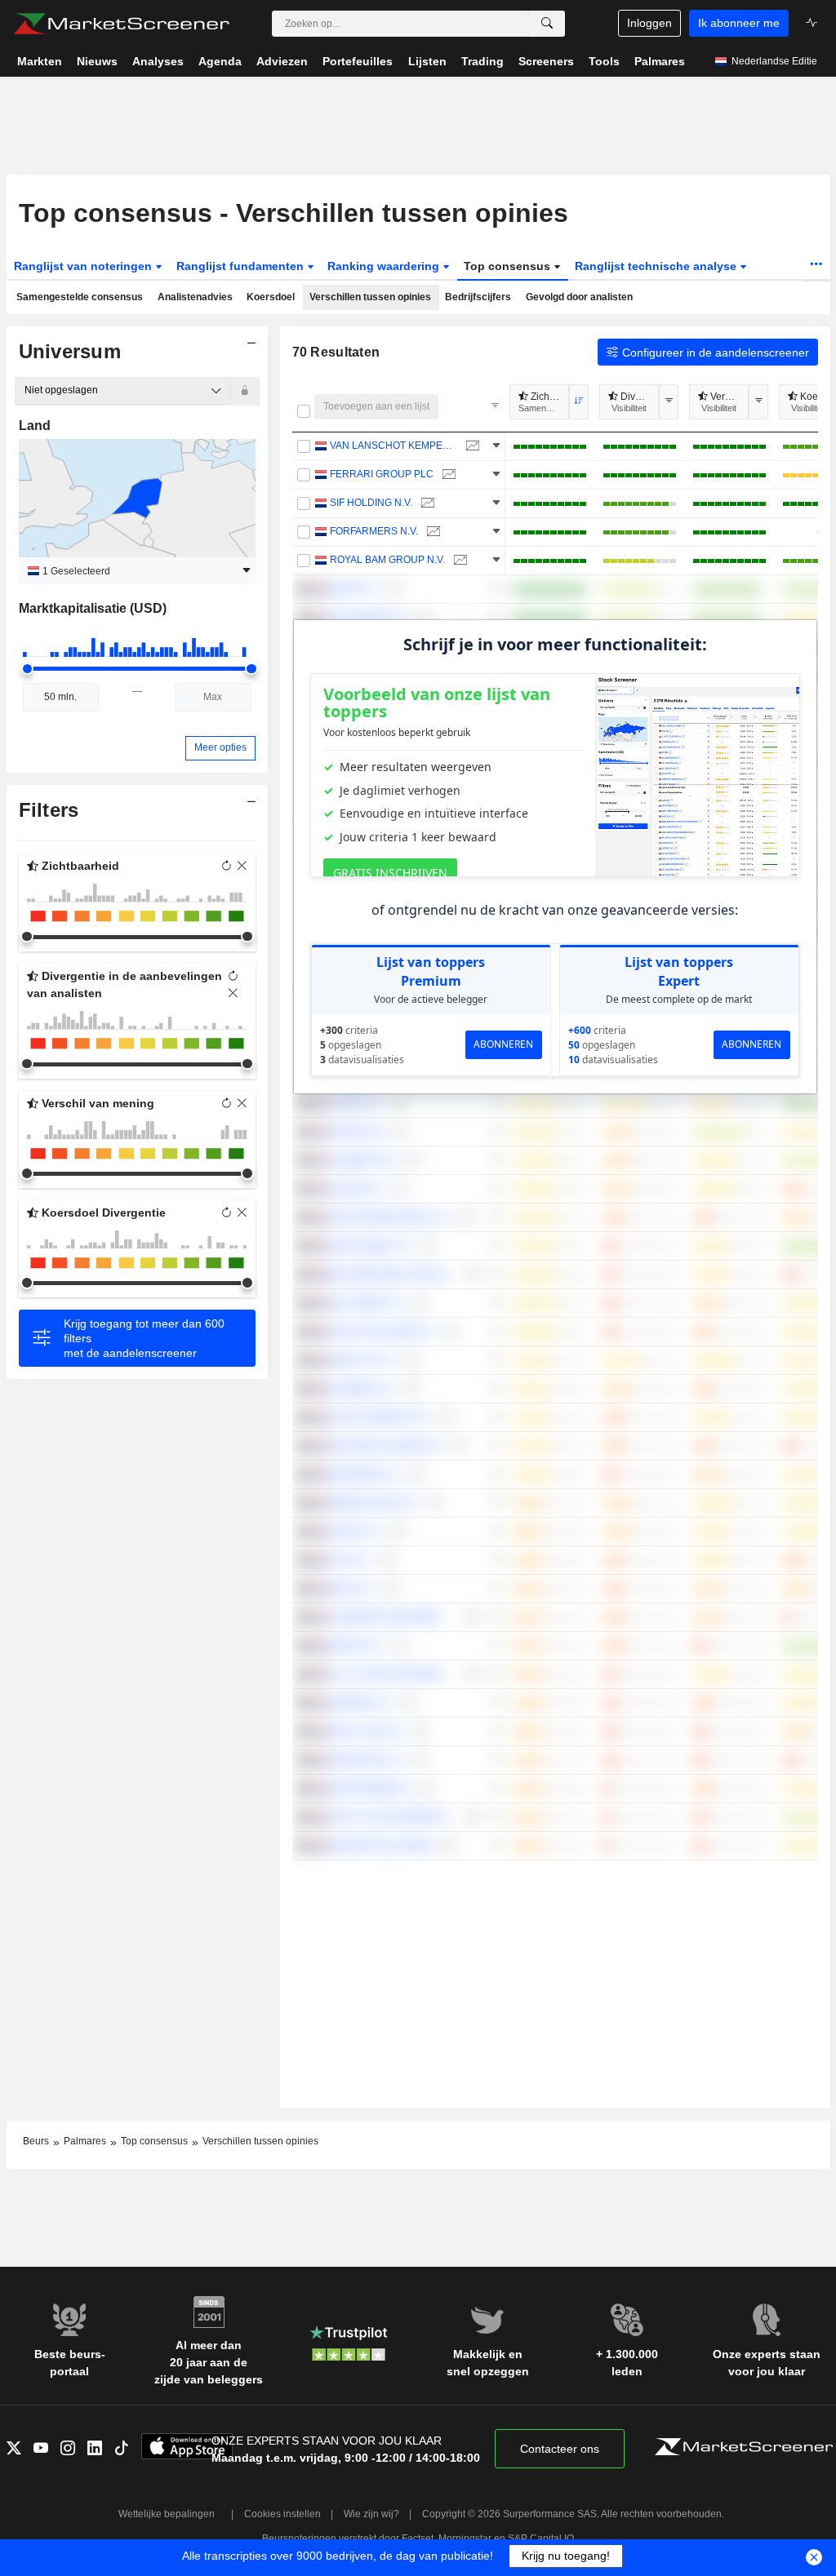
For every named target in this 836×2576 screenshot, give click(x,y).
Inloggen (649, 23)
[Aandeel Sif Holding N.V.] (426, 503)
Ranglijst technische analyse (657, 266)
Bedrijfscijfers (478, 297)
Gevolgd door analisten (579, 297)
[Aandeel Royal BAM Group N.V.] (458, 560)
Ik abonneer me (739, 23)
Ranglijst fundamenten (242, 266)
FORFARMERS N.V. (374, 531)
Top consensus (509, 266)
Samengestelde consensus (80, 297)
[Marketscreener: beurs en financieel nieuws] (121, 24)
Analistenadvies (195, 297)
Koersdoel (271, 297)
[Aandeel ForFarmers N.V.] (431, 532)
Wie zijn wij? (371, 2514)
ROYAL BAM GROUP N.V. (387, 560)
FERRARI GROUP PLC (382, 474)
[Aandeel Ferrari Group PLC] (447, 474)
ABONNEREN (503, 1044)
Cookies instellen (282, 2514)
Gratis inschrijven (390, 873)
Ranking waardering (385, 266)
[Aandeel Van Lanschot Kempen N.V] (471, 446)
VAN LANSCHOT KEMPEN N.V (394, 446)
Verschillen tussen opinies (370, 297)
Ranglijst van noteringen (84, 266)
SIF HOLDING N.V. (371, 503)
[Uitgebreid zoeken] (547, 24)
